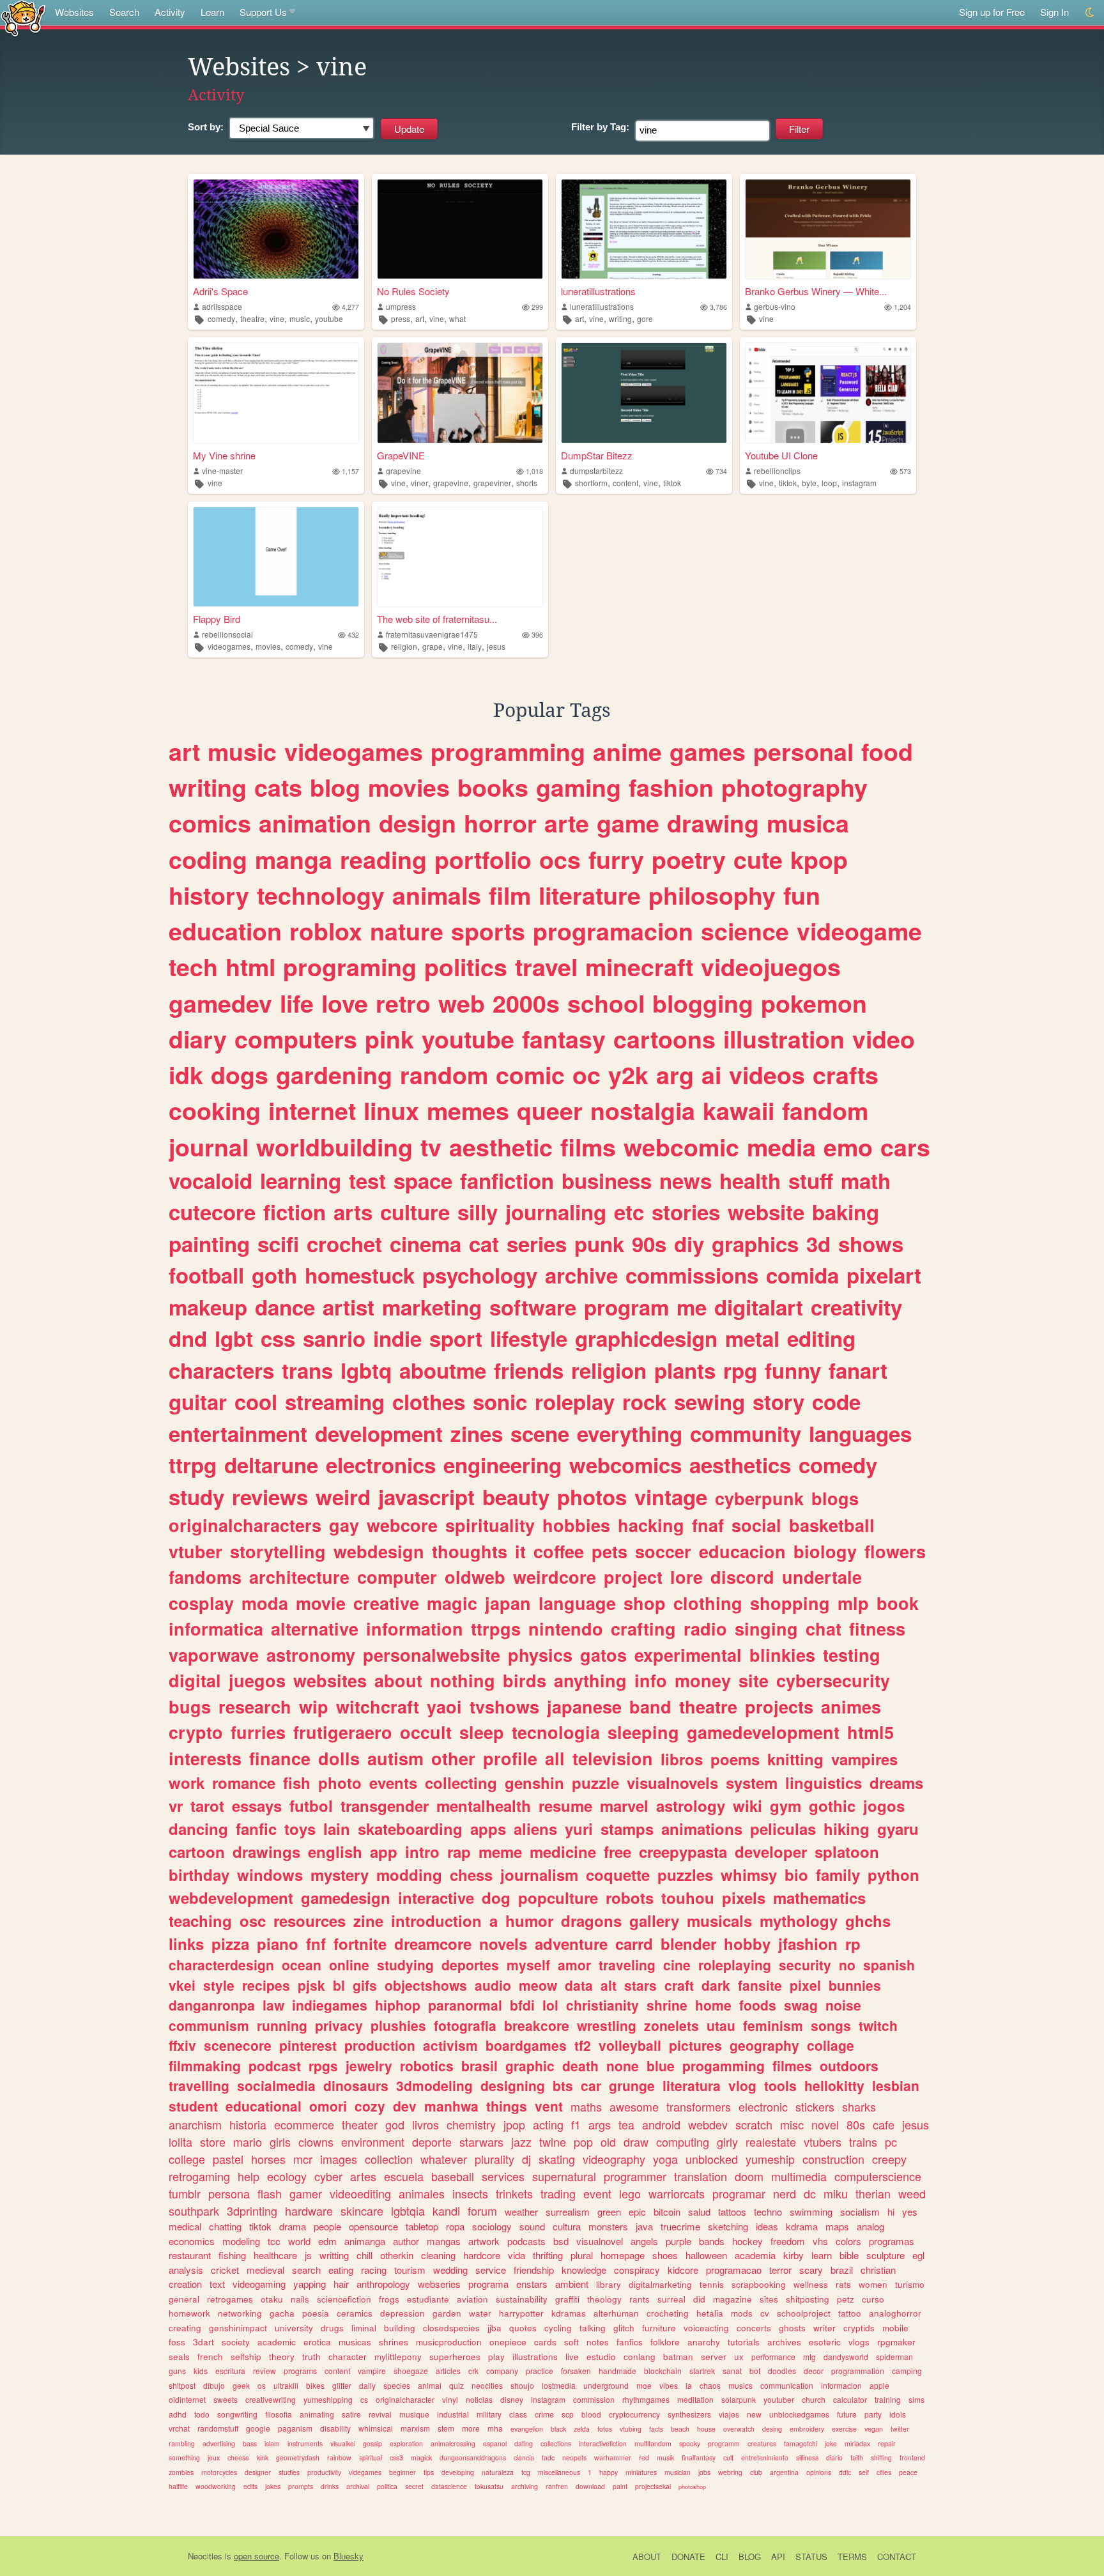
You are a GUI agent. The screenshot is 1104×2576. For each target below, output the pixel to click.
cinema (425, 1244)
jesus (496, 646)
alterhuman (616, 2313)
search (306, 2270)
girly (727, 2142)
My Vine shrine (224, 455)
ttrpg (193, 1465)
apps (488, 1828)
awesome (634, 2106)
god (395, 2124)
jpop (514, 2124)
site (754, 1680)
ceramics (355, 2313)
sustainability (522, 2299)
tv (431, 1147)
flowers (895, 1551)
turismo (910, 2284)
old (608, 2142)
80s (856, 2124)
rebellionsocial (227, 634)
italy (475, 646)
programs (300, 2371)
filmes (792, 2066)
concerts (754, 2328)
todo (202, 2414)
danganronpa (212, 2005)
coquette (618, 1874)
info (651, 1680)
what (457, 318)
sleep (482, 1732)
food (887, 751)
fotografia (465, 2025)
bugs (190, 1706)
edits (250, 2486)
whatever (444, 2159)
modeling (241, 2241)
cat (484, 1244)
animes (851, 1706)
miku (836, 2193)
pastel (228, 2159)
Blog (750, 2557)
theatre (252, 318)
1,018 (534, 471)
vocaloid (211, 1180)
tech (193, 967)
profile (510, 1758)
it (520, 1551)
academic (277, 2342)
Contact (897, 2557)
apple (879, 2385)
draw (636, 2142)
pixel (805, 1985)
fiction (295, 1212)
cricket (225, 2270)
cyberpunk (759, 1498)
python (893, 1874)
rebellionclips (777, 471)
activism (450, 2045)
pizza (230, 1943)
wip (314, 1706)
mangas (444, 2241)
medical (185, 2226)
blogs (835, 1498)
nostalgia (643, 1110)
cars (905, 1147)
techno (768, 2212)
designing (513, 2085)
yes (910, 2212)
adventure (571, 1943)
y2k (628, 1075)
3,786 (718, 307)
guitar (198, 1401)
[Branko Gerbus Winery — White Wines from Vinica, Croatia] (828, 229)
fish (297, 1782)
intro (422, 1851)
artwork (484, 2241)
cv (765, 2313)
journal (209, 1147)
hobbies (576, 1525)
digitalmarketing (660, 2284)
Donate (688, 2557)
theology (604, 2299)
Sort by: (206, 127)
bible (849, 2255)
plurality (494, 2159)
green (609, 2212)
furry (616, 859)
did (699, 2299)
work (187, 1782)
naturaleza (498, 2472)
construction (833, 2159)
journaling (556, 1212)
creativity (856, 1307)
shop (645, 1603)
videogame (859, 931)
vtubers (823, 2142)
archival (358, 2486)
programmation (858, 2371)
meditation (695, 2399)
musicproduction (449, 2342)
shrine (667, 2005)
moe (644, 2385)
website (766, 1212)
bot (755, 2371)
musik (665, 2457)
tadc (548, 2457)
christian (878, 2270)
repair (887, 2443)
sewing (709, 1401)
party (873, 2414)
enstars (532, 2284)
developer (771, 1851)
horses (268, 2159)
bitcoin (667, 2212)
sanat (732, 2371)
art (420, 318)
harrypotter (521, 2313)
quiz (456, 2385)
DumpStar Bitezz (597, 455)
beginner (402, 2472)
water (480, 2313)
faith (857, 2457)
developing (458, 2472)
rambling (182, 2443)
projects (779, 1706)
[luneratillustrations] (644, 229)
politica (387, 2486)
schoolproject (804, 2313)
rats (843, 2284)
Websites (74, 12)
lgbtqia (408, 2211)
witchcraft (378, 1706)
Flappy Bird (217, 619)
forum (482, 2211)
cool (256, 1401)
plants (685, 1370)
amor (574, 1965)
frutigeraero (343, 1732)
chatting (225, 2226)
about (398, 1680)
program (626, 1307)
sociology (492, 2226)
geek (241, 2385)
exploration (406, 2443)
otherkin (397, 2255)
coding (208, 859)
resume (565, 1805)
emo (848, 1147)
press (401, 318)
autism (395, 1758)
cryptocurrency (634, 2414)
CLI (722, 2557)
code (836, 1401)
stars (640, 1985)
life (297, 1003)
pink (389, 1039)
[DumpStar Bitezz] (644, 393)
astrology (691, 1805)
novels (503, 1943)
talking (593, 2328)
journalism (539, 1874)
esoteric (825, 2342)
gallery (654, 1920)
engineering (502, 1465)
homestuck (360, 1275)
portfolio (483, 859)
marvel (624, 1805)
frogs (389, 2299)
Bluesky (349, 2556)
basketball (832, 1525)
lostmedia (559, 2385)
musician (678, 2472)
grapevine (403, 471)
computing (683, 2142)
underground (606, 2385)
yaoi (444, 1706)
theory (282, 2357)
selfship (246, 2357)
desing (772, 2429)
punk (599, 1244)
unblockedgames (799, 2414)
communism (209, 2025)
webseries (439, 2284)
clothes (429, 1401)
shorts (527, 483)
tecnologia (556, 1732)
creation (185, 2284)
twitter (900, 2429)
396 (537, 635)
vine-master (222, 471)
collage (831, 2045)
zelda (582, 2429)
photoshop (692, 2487)
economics (192, 2241)
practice (540, 2371)
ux (739, 2357)
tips (429, 2472)
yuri (579, 1828)
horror (500, 823)
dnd (188, 1338)
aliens (535, 1828)
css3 (396, 2457)
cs (364, 2399)
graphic (530, 2066)
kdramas (569, 2313)
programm (724, 2443)
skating (557, 2159)
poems (735, 1759)
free (617, 1851)
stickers (815, 2106)
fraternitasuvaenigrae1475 (432, 634)
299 (537, 307)
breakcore (537, 2025)
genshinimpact (238, 2328)
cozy (370, 2106)
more (471, 2428)
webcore (402, 1525)
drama (293, 2226)
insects (470, 2193)
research (255, 1706)
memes (468, 1110)
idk (186, 1075)
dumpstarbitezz (596, 471)
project (633, 1577)
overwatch (739, 2429)
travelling (199, 2085)
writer (824, 2328)
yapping (310, 2284)
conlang (640, 2357)
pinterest (308, 2045)
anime (627, 751)
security (805, 1965)
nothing (463, 1680)
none (623, 2066)
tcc (274, 2241)
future (847, 2414)
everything (630, 1433)
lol (550, 2005)
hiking (847, 1828)
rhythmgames (646, 2399)
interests (205, 1758)
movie (321, 1603)
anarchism (195, 2124)
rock (644, 1401)
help (249, 2176)
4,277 (350, 307)
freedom (788, 2241)
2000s (526, 1003)
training (888, 2399)
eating (341, 2270)
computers (296, 1039)
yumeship (770, 2159)
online (349, 1965)
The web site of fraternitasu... (437, 619)
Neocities (205, 2556)
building (400, 2328)
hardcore (482, 2255)
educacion (742, 1551)
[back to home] (23, 18)
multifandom (653, 2443)
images (339, 2159)
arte (567, 823)
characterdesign (221, 1965)
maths (586, 2106)
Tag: (600, 127)
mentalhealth (484, 1805)
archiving (525, 2486)
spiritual (371, 2457)
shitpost (182, 2385)
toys (300, 1828)
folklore (665, 2342)
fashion (671, 787)
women (873, 2284)
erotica (317, 2342)
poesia (316, 2313)
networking (240, 2313)
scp (568, 2414)
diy (689, 1244)
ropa (455, 2226)
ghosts (792, 2328)
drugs (332, 2328)
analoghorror (895, 2313)
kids (201, 2371)
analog (870, 2226)
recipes (266, 1985)
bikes (315, 2385)
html (250, 967)
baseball (453, 2176)
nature (407, 931)
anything (590, 1680)
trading (558, 2193)
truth (311, 2357)
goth (274, 1275)
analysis (186, 2270)
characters (221, 1370)
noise (843, 2005)
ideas (767, 2226)
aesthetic (501, 1147)
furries (258, 1732)
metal (752, 1338)
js (308, 2255)
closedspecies (451, 2328)
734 (721, 471)
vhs (820, 2241)
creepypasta (683, 1851)
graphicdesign (646, 1338)
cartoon (197, 1851)
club (756, 2472)
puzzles (685, 1874)
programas (892, 2241)
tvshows (504, 1706)
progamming (724, 2066)
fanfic (256, 1828)
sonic (500, 1401)
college (187, 2159)
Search (124, 12)
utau (721, 2025)
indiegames (330, 2005)
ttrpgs (496, 1629)
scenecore (238, 2045)
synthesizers (689, 2414)
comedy (221, 318)
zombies (181, 2472)
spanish (889, 1965)
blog (335, 787)
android (661, 2124)
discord (742, 1577)
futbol (311, 1805)
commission (594, 2399)
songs (831, 2025)
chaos (710, 2385)
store (213, 2142)
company (502, 2371)
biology (825, 1551)
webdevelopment (231, 1897)
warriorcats (677, 2193)
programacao (734, 2270)
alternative (315, 1629)
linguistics (824, 1782)
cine (677, 1965)
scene (540, 1433)
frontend (912, 2457)
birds (525, 1680)
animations (702, 1828)
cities (884, 2472)
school (606, 1003)
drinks (330, 2486)
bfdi (522, 2005)
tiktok (672, 483)
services (503, 2176)
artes (363, 2176)
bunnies (855, 1985)
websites (330, 1680)
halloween (706, 2255)
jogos (884, 1805)
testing (852, 1655)
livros (425, 2124)
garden (447, 2313)
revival (380, 2414)
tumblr (185, 2193)
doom (749, 2176)
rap (459, 1851)
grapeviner (492, 483)
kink (263, 2457)
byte (809, 483)
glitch (624, 2328)
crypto (196, 1732)
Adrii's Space (220, 291)
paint (620, 2486)
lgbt (234, 1338)
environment (373, 2142)
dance (285, 1307)
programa (488, 2284)
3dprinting (252, 2211)
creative (386, 1603)
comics (210, 823)
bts (563, 2085)
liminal (364, 2328)
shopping (790, 1603)
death (580, 2066)
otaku (272, 2299)
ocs (560, 859)
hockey (747, 2241)
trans (307, 1370)
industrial (453, 2414)
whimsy (749, 1874)
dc (810, 2193)
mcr (303, 2159)
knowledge (584, 2270)
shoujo (522, 2385)
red (644, 2457)
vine (277, 318)
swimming (811, 2212)
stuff (811, 1180)
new (754, 2414)
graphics (755, 1244)
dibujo (214, 2385)
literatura (692, 2085)
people (327, 2226)
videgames (365, 2472)
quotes (523, 2328)
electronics (381, 1465)
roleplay (575, 1401)
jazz (521, 2142)
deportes (470, 1965)
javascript (426, 1497)
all (555, 1758)
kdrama (802, 2226)
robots (630, 1897)
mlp (853, 1603)
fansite (760, 1985)
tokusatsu (489, 2486)
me (692, 1307)
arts (353, 1212)
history (209, 895)
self (864, 2472)
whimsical (376, 2428)
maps (837, 2226)
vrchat (179, 2428)
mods (742, 2313)
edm (327, 2241)
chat (824, 1629)
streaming (335, 1401)
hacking (651, 1525)
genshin (534, 1782)
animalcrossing (453, 2443)
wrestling (607, 2025)
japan (508, 1603)
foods (758, 2005)
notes (598, 2342)
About (647, 2557)
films (588, 1147)
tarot (207, 1805)
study (196, 1497)
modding (409, 1874)
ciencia (524, 2457)
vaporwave (214, 1655)
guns (177, 2371)
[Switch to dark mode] (1090, 12)
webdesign (379, 1551)
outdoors (849, 2066)
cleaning (438, 2255)
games (708, 751)
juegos (257, 1680)
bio (796, 1874)
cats (278, 787)
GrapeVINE (401, 455)
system (752, 1782)
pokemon (814, 1003)
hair (341, 2284)
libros (682, 1759)
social (756, 1525)
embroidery (807, 2429)
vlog (742, 2085)
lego (630, 2193)
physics (540, 1655)
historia (248, 2124)
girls (280, 2142)
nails (300, 2299)
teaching (200, 1920)
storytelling (278, 1551)
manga (294, 859)
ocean (302, 1965)
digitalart (759, 1307)
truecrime (680, 2226)
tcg (526, 2472)
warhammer (613, 2457)
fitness (877, 1629)
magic (452, 1603)
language (577, 1603)
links (186, 1943)
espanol (495, 2443)
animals (437, 895)
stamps (627, 1828)
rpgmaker (896, 2342)
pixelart (884, 1275)
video (884, 1039)
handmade (617, 2371)
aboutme (443, 1370)
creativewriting (271, 2399)
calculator (850, 2399)
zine (368, 1920)
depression (402, 2313)
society (236, 2342)
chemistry (471, 2124)
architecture (299, 1577)
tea (626, 2124)
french (210, 2357)
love (345, 1003)
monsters (608, 2226)
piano (278, 1943)
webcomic (681, 1147)
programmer (635, 2176)
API (778, 2557)
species (397, 2385)
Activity (170, 12)
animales (422, 2193)
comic (530, 1075)
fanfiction (507, 1180)
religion (404, 646)
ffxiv (182, 2045)
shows (871, 1244)
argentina (784, 2472)
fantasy (564, 1039)
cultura (567, 2226)
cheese (238, 2457)
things (507, 2106)
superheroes (455, 2357)
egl (918, 2255)
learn (822, 2255)
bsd (561, 2241)
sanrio (334, 1338)
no (847, 1965)
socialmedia (276, 2085)
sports (488, 931)
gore (645, 318)
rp (853, 1943)
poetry (689, 859)
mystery (340, 1874)
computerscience (878, 2176)
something (184, 2457)
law (273, 2005)
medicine (563, 1851)
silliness (807, 2457)
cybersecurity (833, 1680)
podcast (275, 2066)
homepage (623, 2255)
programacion (613, 931)
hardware (309, 2211)
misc (792, 2124)
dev (405, 2106)
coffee (559, 1551)
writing (620, 318)
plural (582, 2255)
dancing (198, 1828)
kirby (793, 2255)
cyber (328, 2176)
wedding (450, 2270)
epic (637, 2212)
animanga (365, 2241)
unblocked (712, 2159)
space (423, 1180)
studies (289, 2472)
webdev (708, 2124)
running (282, 2025)
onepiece (508, 2342)
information (415, 1629)
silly (478, 1212)
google (258, 2428)
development (379, 1433)
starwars (481, 2142)
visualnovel (600, 2241)
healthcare (275, 2255)
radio (705, 1629)
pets (609, 1551)
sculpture (885, 2255)
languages (860, 1433)
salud (699, 2212)
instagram (859, 483)
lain (337, 1828)
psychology (480, 1275)
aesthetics (740, 1465)
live (572, 2357)
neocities (487, 2385)
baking (846, 1212)
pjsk (311, 1985)
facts (656, 2429)
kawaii (739, 1110)
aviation (472, 2299)
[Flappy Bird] (276, 557)
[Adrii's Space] (276, 229)
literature (590, 895)
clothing (708, 1603)
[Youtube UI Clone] (828, 393)
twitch (878, 2025)
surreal (671, 2299)
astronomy (311, 1655)
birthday (199, 1874)
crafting (643, 1629)
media (781, 1147)
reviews (270, 1497)
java (644, 2226)
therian (873, 2193)
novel (825, 2124)
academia (755, 2255)
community (746, 1433)
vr (176, 1805)
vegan (874, 2429)
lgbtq (366, 1370)
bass (250, 2443)
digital (195, 1680)
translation (701, 2176)
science (745, 931)
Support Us (263, 12)
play (496, 2357)
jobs (704, 2472)
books (493, 787)
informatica (216, 1629)
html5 (870, 1732)
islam (272, 2443)
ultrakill (286, 2385)
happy (609, 2472)
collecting (461, 1782)
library (609, 2284)
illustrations (535, 2357)
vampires (864, 1759)
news (686, 1180)
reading (383, 859)
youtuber (779, 2399)
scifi (278, 1244)
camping (907, 2371)
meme (500, 1851)
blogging (703, 1003)
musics (740, 2385)
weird (343, 1497)
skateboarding (410, 1828)
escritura (230, 2371)
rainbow (339, 2457)
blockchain (663, 2371)
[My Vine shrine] (276, 393)
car (591, 2085)
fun (802, 895)
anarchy (704, 2342)
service (491, 2270)
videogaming (259, 2284)
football (206, 1275)
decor (814, 2371)
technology (321, 895)
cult (728, 2457)
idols (898, 2414)
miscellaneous (559, 2472)
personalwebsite (432, 1655)
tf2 (583, 2045)
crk (473, 2371)
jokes (273, 2486)
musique (414, 2414)
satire (351, 2414)
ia (689, 2385)
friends (529, 1370)
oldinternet (187, 2399)
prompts (301, 2486)
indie (397, 1338)
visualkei (343, 2443)
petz (846, 2299)
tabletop (422, 2226)
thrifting (548, 2255)
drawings (266, 1851)
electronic (763, 2106)
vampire (372, 2371)
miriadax (857, 2443)
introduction (436, 1920)
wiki (747, 1805)
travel (546, 967)
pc (891, 2142)
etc (629, 1212)
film (510, 895)
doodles (782, 2371)
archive (581, 1275)
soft (571, 2342)
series (537, 1244)
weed (912, 2193)
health (750, 1180)
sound (532, 2226)
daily (367, 2385)
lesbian (896, 2085)
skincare (362, 2211)
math (866, 1180)
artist (349, 1307)
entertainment (238, 1433)
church (814, 2399)
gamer (306, 2193)
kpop (819, 859)
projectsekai (653, 2486)
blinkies (782, 1655)
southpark (194, 2211)
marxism (415, 2428)
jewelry (369, 2066)
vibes (669, 2385)
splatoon (847, 1851)
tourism (410, 2270)
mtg (809, 2357)
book (898, 1603)
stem (446, 2428)
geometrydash (298, 2457)
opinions (819, 2472)
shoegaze (411, 2371)
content (625, 483)
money (703, 1680)
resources (310, 1920)
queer (550, 1110)
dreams (896, 1782)
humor (529, 1920)
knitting (795, 1759)
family (838, 1874)
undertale (822, 1577)
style (219, 1985)
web (462, 1003)
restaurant (190, 2255)
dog (496, 1897)
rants (640, 2299)
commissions (692, 1275)
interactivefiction (603, 2443)
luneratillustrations (598, 291)
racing (374, 2270)
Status (811, 2557)
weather (521, 2212)
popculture (558, 1897)
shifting (881, 2457)
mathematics (819, 1897)
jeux (214, 2457)
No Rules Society (413, 291)
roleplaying (735, 1965)
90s (649, 1244)
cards (545, 2342)
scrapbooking (759, 2284)
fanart (858, 1370)
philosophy (712, 895)
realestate (771, 2142)
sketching (728, 2226)
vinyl (450, 2399)
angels (644, 2241)
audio (493, 1985)
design (418, 823)
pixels (744, 1897)
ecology (287, 2176)
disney (512, 2399)
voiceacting (706, 2328)
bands (712, 2241)
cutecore (212, 1212)
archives (784, 2342)
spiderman (894, 2357)
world (299, 2241)
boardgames (526, 2045)
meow (538, 1985)
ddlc (845, 2472)
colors (848, 2241)
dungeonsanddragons (473, 2457)
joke (831, 2443)
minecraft (639, 967)
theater (360, 2124)
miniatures (641, 2472)
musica (808, 823)
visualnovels (672, 1782)
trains (863, 2142)
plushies (398, 2025)
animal (430, 2385)
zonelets (671, 2025)
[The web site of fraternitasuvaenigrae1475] (460, 557)
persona (229, 2193)
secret (414, 2486)
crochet (344, 1244)
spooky (690, 2443)
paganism (295, 2428)
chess (471, 1874)
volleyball (630, 2045)
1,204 (902, 307)
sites (769, 2299)
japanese (584, 1706)
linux (391, 1110)
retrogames (230, 2299)
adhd (178, 2414)
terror (780, 2270)
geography (764, 2045)
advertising (219, 2443)
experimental (688, 1655)
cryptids (859, 2328)
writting (334, 2255)
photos (592, 1497)
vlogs (859, 2342)
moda (265, 1603)
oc (586, 1075)
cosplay (201, 1603)
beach (680, 2429)
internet (312, 1110)
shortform (591, 483)
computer (397, 1577)
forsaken (576, 2371)
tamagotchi (801, 2443)
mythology (799, 1920)
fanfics (630, 2342)
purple (678, 2241)
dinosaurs (356, 2085)
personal (803, 751)
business (607, 1180)
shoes (665, 2255)
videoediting (360, 2193)
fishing (232, 2255)
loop (829, 483)
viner (419, 483)
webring (730, 2472)
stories (686, 1212)
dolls (339, 1758)
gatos (603, 1655)
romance (244, 1782)
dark (716, 1985)
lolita (180, 2142)
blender (688, 1943)
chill (364, 2255)
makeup (208, 1307)
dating (524, 2443)
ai (711, 1075)
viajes (729, 2414)
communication (787, 2385)
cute (758, 859)
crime (544, 2414)
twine (553, 2142)
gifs (365, 1985)
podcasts (526, 2241)
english (335, 1851)
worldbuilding (334, 1147)
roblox (326, 931)
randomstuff (218, 2428)
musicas (355, 2342)
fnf (316, 1943)
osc (253, 1920)
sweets (226, 2399)
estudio (601, 2357)
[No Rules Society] (460, 229)
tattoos (732, 2212)
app (384, 1851)
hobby (747, 1943)
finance (280, 1758)
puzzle (595, 1782)
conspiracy (637, 2270)
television (613, 1758)
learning (301, 1180)
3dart (203, 2342)
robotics (427, 2066)
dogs (240, 1075)
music (300, 318)
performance (773, 2357)
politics (466, 967)
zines (477, 1433)
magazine (732, 2299)
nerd (785, 2193)
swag (801, 2005)
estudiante (428, 2299)
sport (456, 1338)
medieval (265, 2270)
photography (794, 787)
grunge (632, 2085)
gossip (372, 2443)
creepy (889, 2159)
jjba (494, 2328)
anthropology (383, 2284)
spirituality (490, 1525)
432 (353, 635)
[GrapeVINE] (460, 393)
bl (339, 1985)
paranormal (465, 2005)
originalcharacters (245, 1525)
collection (389, 2159)
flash (270, 2193)
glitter (342, 2385)
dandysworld (846, 2357)
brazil (842, 2270)
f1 (576, 2124)
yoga (665, 2159)
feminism (773, 2025)
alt (609, 1985)
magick (421, 2457)
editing (821, 1338)
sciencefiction (344, 2299)
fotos (605, 2429)
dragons (591, 1920)
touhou (688, 1897)
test (367, 1180)
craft (679, 1985)
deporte (432, 2142)
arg (675, 1075)
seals (179, 2357)
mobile (895, 2328)
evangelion (527, 2429)
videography (614, 2159)
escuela (404, 2176)
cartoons (664, 1039)
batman (678, 2357)
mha (495, 2428)
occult (426, 1732)
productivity (324, 2472)
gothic (832, 1805)
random (444, 1075)
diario (834, 2457)
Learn (212, 12)
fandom (825, 1110)
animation (315, 823)
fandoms (205, 1577)
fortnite (360, 1943)
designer (258, 2472)
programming (508, 751)
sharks (859, 2106)
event (597, 2193)
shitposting (808, 2299)
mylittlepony (398, 2357)
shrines (394, 2342)
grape (433, 646)
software (533, 1307)
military (489, 2414)
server (714, 2357)
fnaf (708, 1525)
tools (780, 2085)
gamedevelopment (763, 1732)
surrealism (568, 2212)
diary (198, 1039)
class (518, 2414)
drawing (713, 823)
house (706, 2429)
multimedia (799, 2176)
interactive (436, 1897)
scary (811, 2270)
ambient (572, 2284)
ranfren (557, 2486)
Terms (852, 2557)
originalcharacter (405, 2399)
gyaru (898, 1828)
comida (802, 1275)
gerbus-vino (775, 306)
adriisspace (222, 306)
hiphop (398, 2005)
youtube (329, 318)
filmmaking (205, 2066)
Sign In (1054, 12)
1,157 (350, 471)
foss (177, 2342)
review (264, 2371)
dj (526, 2159)
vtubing (631, 2429)
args (600, 2124)
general (184, 2299)
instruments (305, 2443)
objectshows (426, 1985)
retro (403, 1003)
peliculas (783, 1828)
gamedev (220, 1003)
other (453, 1758)
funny (793, 1370)
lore (686, 1577)
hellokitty (834, 2085)
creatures (762, 2443)
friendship (534, 2270)
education (225, 931)
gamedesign (346, 1897)
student (193, 2106)
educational (264, 2106)
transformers (699, 2106)
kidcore (683, 2270)
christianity (602, 2005)
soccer (663, 1551)
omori (328, 2106)
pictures (695, 2045)
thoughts (470, 1551)
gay (344, 1525)
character (348, 2357)
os (262, 2385)
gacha (282, 2313)
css (278, 1338)
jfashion (808, 1943)
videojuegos (771, 967)
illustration (784, 1039)
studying (405, 1965)
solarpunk (739, 2399)
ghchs (868, 1920)
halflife (178, 2486)
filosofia (279, 2414)
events (393, 1782)
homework (189, 2313)
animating (317, 2414)
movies (268, 646)
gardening (334, 1075)
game (628, 823)
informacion (841, 2385)
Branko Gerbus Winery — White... (816, 291)
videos (767, 1075)
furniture (659, 2328)
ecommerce (304, 2124)
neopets (574, 2457)
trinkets (514, 2193)
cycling (558, 2328)
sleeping (643, 1732)
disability (335, 2428)
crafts (846, 1075)
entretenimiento (765, 2457)
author (406, 2241)
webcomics (625, 1465)
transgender (385, 1805)
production (380, 2045)
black (558, 2429)
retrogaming (199, 2176)
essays (257, 1805)
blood (591, 2414)
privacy (339, 2025)
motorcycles (219, 2472)
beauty (516, 1497)
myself (528, 1965)
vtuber (195, 1551)
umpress (401, 306)
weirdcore (555, 1577)
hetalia (710, 2313)
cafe (884, 2124)
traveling (627, 1965)
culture (415, 1212)
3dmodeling (434, 2085)
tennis (712, 2284)
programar (739, 2193)
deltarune (271, 1465)
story (778, 1401)
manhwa (451, 2106)
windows (270, 1874)
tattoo (850, 2313)
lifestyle (529, 1338)
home (713, 2005)
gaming (579, 787)
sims (916, 2399)
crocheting (668, 2313)
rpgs (323, 2066)
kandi (446, 2211)
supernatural (564, 2176)
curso (873, 2299)
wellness (811, 2284)
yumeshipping (328, 2399)
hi (891, 2212)
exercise (844, 2429)
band (650, 1706)
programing (350, 967)
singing (766, 1629)
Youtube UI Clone (781, 455)
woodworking (216, 2486)
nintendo (566, 1629)
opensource (373, 2226)
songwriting (237, 2414)
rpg (740, 1370)
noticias (479, 2399)
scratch (754, 2124)
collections (556, 2443)
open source (257, 2556)
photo (340, 1782)
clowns (316, 2142)
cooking (215, 1110)
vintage (671, 1497)
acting (548, 2124)
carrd (634, 1943)
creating (185, 2328)
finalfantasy (699, 2457)
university (294, 2328)
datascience (449, 2486)
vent (549, 2106)
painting (209, 1244)
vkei (182, 1985)
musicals (719, 1920)
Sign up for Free (992, 12)
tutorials (744, 2342)
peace (908, 2472)
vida (517, 2255)
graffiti (567, 2299)
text (217, 2284)
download (590, 2486)
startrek (702, 2371)
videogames (229, 646)
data (579, 1985)
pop (583, 2142)
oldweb (475, 1577)
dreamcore (433, 1943)
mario (248, 2142)
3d (818, 1244)
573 (905, 471)
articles (448, 2371)
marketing (432, 1307)
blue (661, 2066)
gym (786, 1805)
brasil (479, 2066)
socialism (860, 2212)
